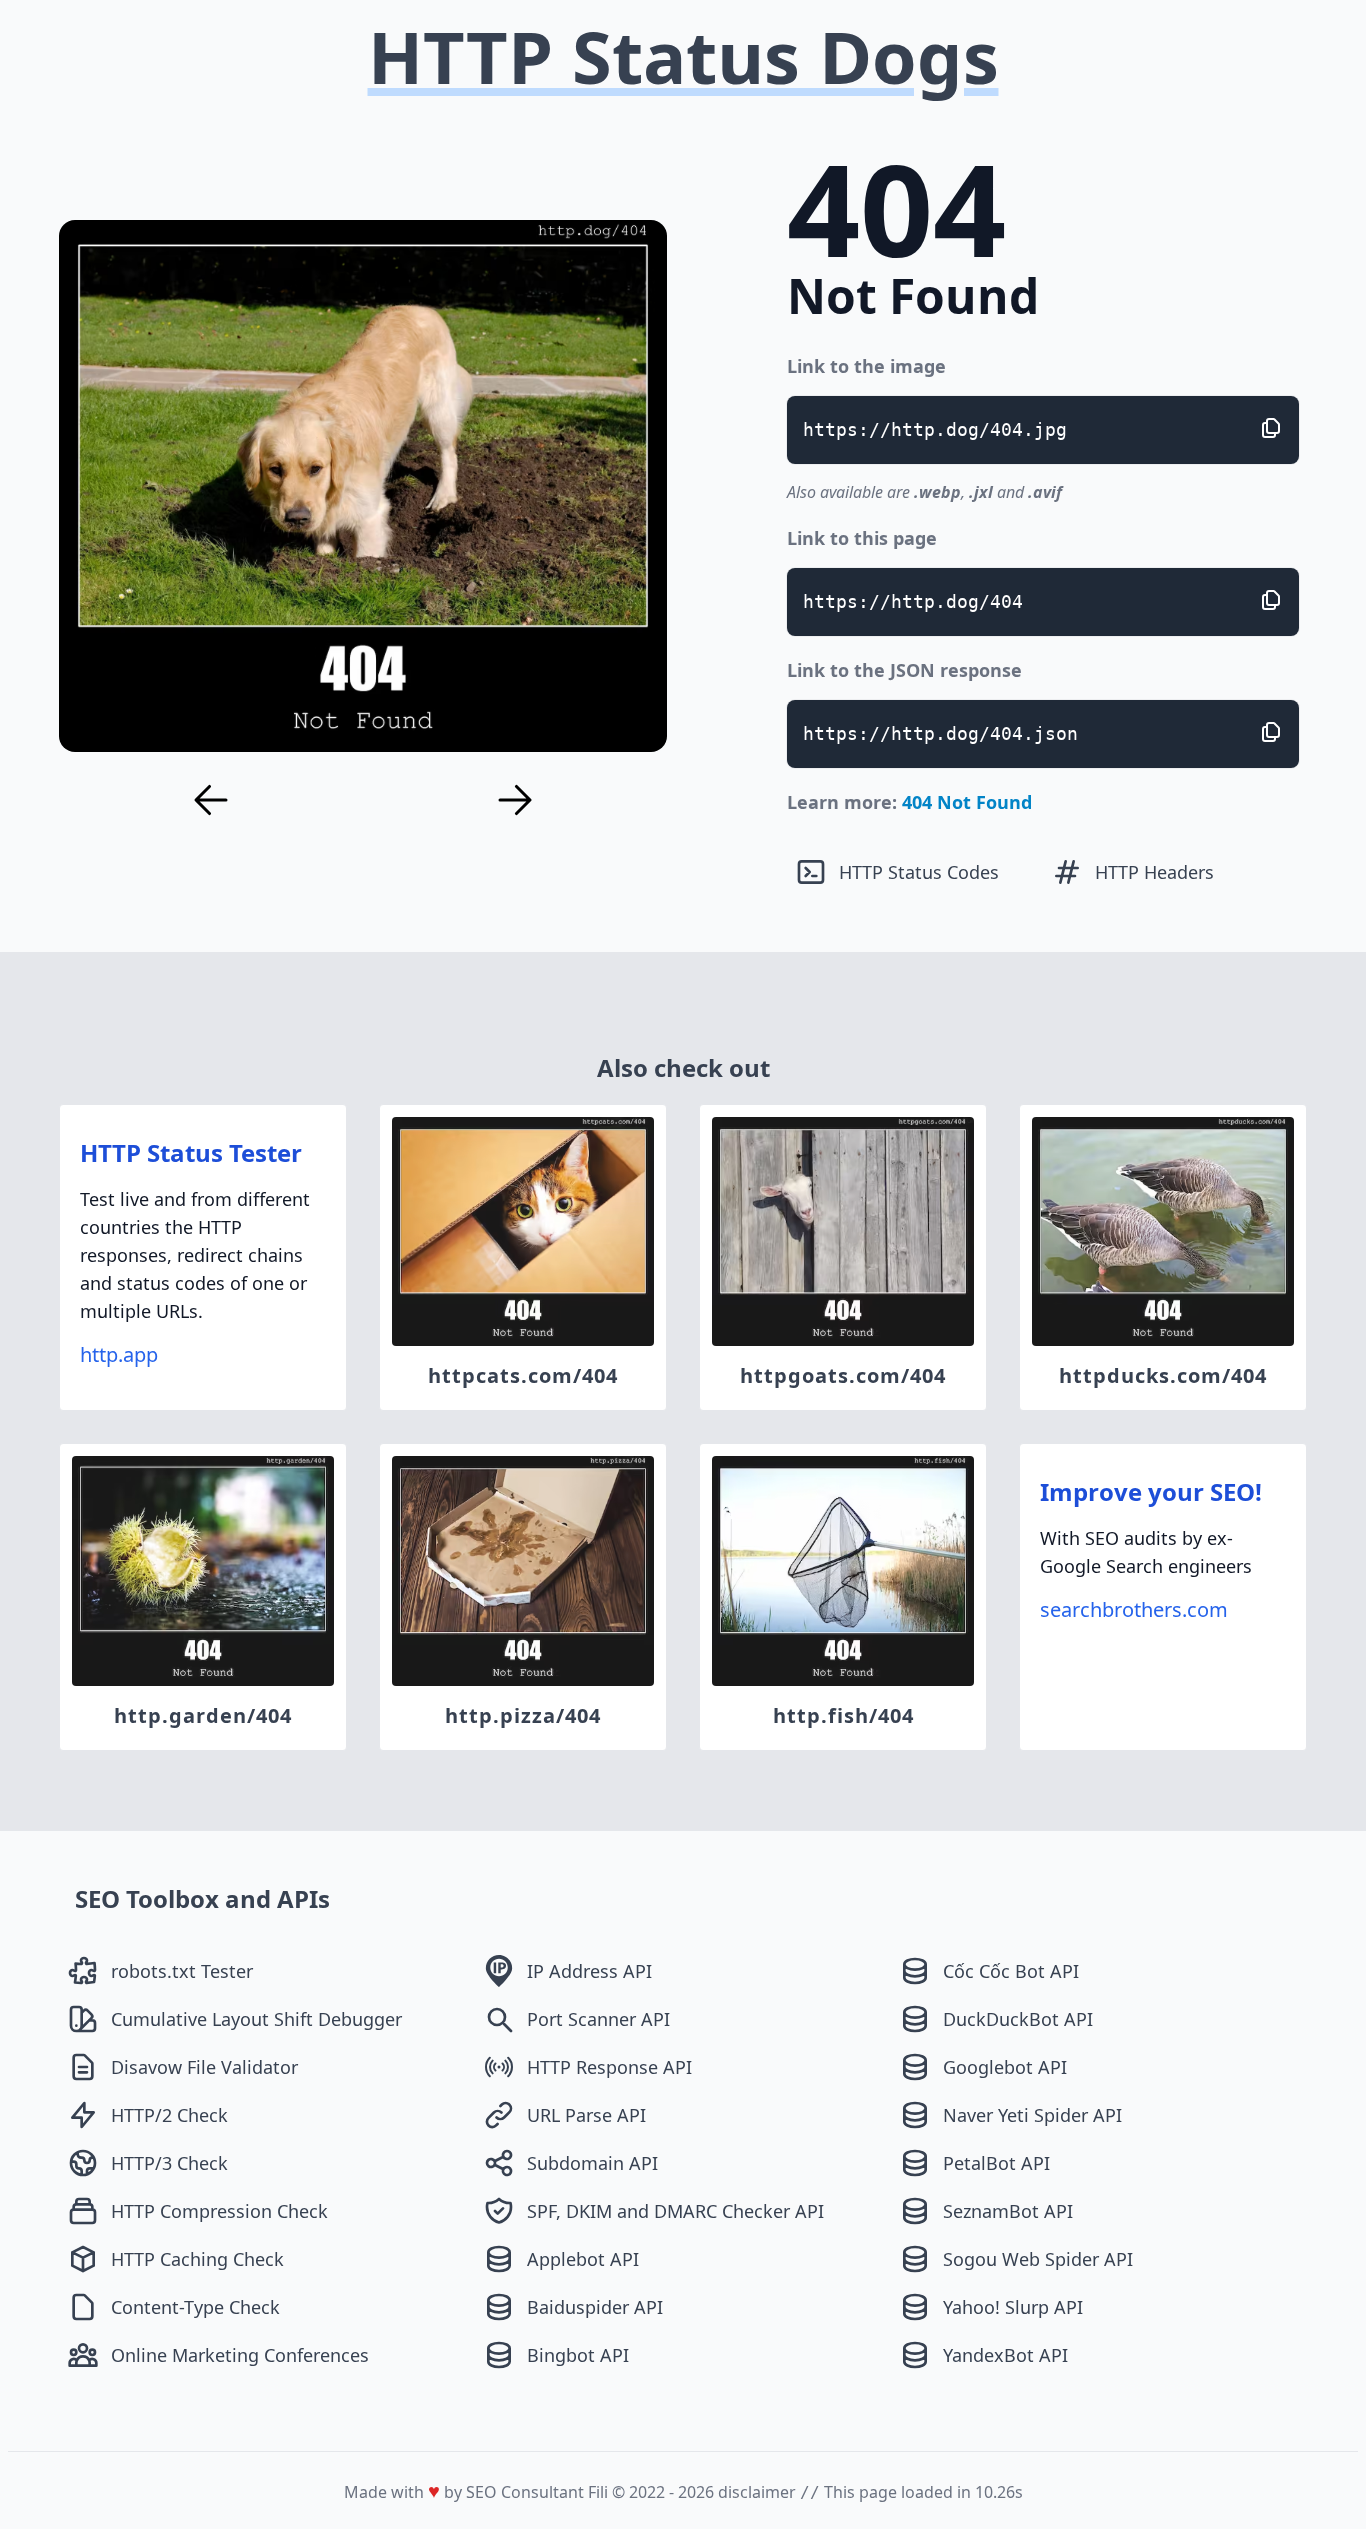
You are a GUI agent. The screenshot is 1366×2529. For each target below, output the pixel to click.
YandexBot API (1005, 2355)
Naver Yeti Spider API (1032, 2115)
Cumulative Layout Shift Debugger (256, 2019)
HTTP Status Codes (919, 872)
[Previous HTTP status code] (211, 800)
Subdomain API (592, 2163)
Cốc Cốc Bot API (1011, 1971)
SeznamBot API (1008, 2211)
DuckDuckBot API (1018, 2019)
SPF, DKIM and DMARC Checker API (675, 2211)
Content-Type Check (195, 2307)
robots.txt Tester (182, 1971)
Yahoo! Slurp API (1013, 2307)
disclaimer (757, 2492)
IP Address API (589, 1971)
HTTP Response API (609, 2067)
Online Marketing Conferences (240, 2355)
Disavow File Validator (204, 2067)
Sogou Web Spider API (1038, 2259)
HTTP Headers (1154, 872)
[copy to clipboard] (1271, 428)
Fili (598, 2492)
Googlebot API (1005, 2067)
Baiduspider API (595, 2307)
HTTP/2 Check (169, 2115)
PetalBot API (996, 2163)
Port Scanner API (598, 2019)
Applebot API (583, 2259)
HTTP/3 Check (169, 2163)
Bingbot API (578, 2355)
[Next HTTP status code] (515, 800)
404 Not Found (967, 802)
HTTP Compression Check (219, 2211)
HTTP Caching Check (197, 2259)
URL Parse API (586, 2115)
